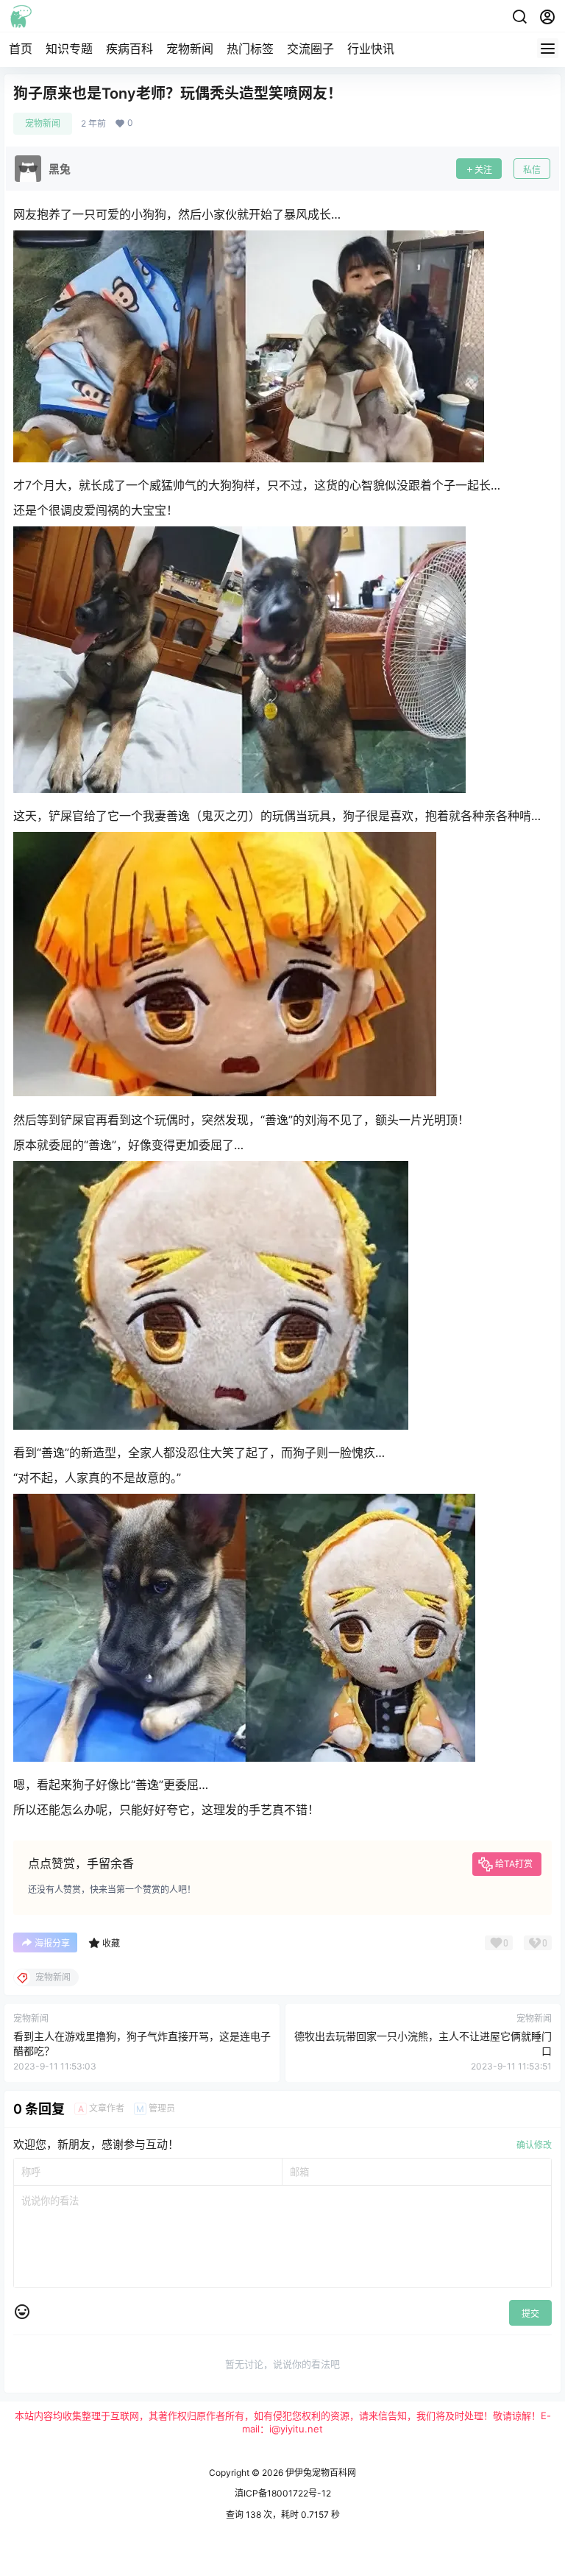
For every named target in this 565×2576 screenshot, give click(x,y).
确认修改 (534, 2145)
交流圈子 (310, 49)
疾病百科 (129, 49)
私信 (532, 170)
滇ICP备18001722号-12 (283, 2493)
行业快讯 (371, 49)
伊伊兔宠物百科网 (320, 2473)
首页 (21, 49)
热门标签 (250, 49)
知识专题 (69, 49)
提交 (530, 2314)
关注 (483, 170)
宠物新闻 (190, 49)
